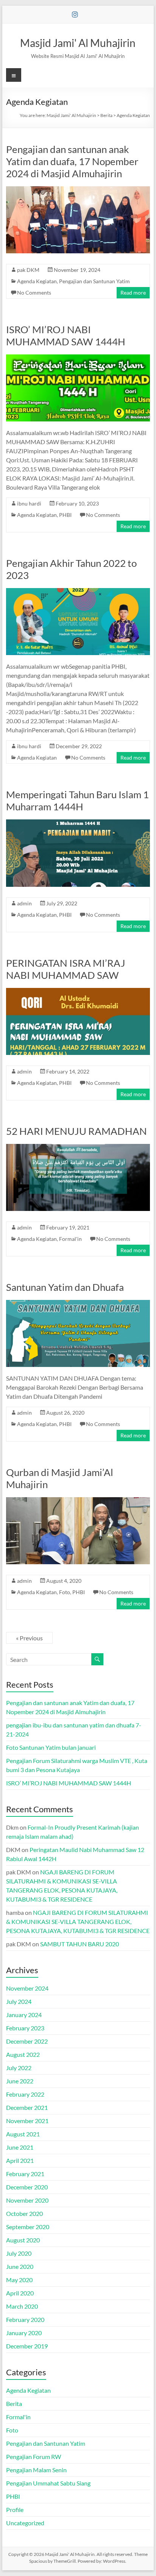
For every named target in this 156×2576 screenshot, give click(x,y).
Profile (15, 2510)
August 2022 (23, 2054)
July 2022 (19, 2068)
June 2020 (20, 2266)
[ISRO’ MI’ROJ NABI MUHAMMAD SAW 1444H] (78, 358)
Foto (65, 1592)
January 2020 (24, 2333)
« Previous (29, 1638)
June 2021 (20, 2147)
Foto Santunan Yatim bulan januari (51, 1747)
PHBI (65, 515)
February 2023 (25, 2028)
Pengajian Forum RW (34, 2457)
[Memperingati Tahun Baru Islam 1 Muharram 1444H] (78, 823)
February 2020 (25, 2319)
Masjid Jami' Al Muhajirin (78, 43)
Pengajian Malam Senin (36, 2470)
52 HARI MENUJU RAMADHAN (76, 1131)
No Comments (34, 293)
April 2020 (20, 2293)
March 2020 (22, 2306)
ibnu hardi (29, 503)
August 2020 (23, 2240)
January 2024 (24, 2015)
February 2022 (25, 2094)
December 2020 (27, 2187)
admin (24, 903)
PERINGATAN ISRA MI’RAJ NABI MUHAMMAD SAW (66, 969)
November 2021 (27, 2121)
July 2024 (19, 2001)
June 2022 (20, 2081)
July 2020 (19, 2253)
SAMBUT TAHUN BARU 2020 (80, 1944)
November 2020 (27, 2200)
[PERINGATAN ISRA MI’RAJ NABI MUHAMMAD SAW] (78, 992)
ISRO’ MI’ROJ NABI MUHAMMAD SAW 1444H (66, 335)
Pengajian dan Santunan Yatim (94, 281)
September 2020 (28, 2227)
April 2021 (20, 2160)
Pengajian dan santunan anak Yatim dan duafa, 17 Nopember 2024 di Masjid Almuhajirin (72, 161)
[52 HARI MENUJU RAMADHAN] (78, 1148)
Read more (133, 293)
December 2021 (27, 2107)
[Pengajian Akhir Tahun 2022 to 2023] (78, 592)
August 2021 (23, 2134)
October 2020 (24, 2213)
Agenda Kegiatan (37, 281)
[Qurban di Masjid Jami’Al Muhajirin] (78, 1501)
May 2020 (19, 2280)
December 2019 (27, 2346)
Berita (14, 2404)
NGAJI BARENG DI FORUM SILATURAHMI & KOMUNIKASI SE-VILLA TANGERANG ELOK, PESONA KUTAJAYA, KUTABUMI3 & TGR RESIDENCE (78, 1921)
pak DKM (28, 270)
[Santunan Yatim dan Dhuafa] (78, 1304)
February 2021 (25, 2174)
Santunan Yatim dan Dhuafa (65, 1287)
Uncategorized (25, 2523)
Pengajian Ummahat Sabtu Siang (48, 2483)
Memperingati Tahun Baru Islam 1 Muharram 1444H (77, 800)
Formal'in (70, 1239)
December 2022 (27, 2041)
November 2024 (27, 1988)
